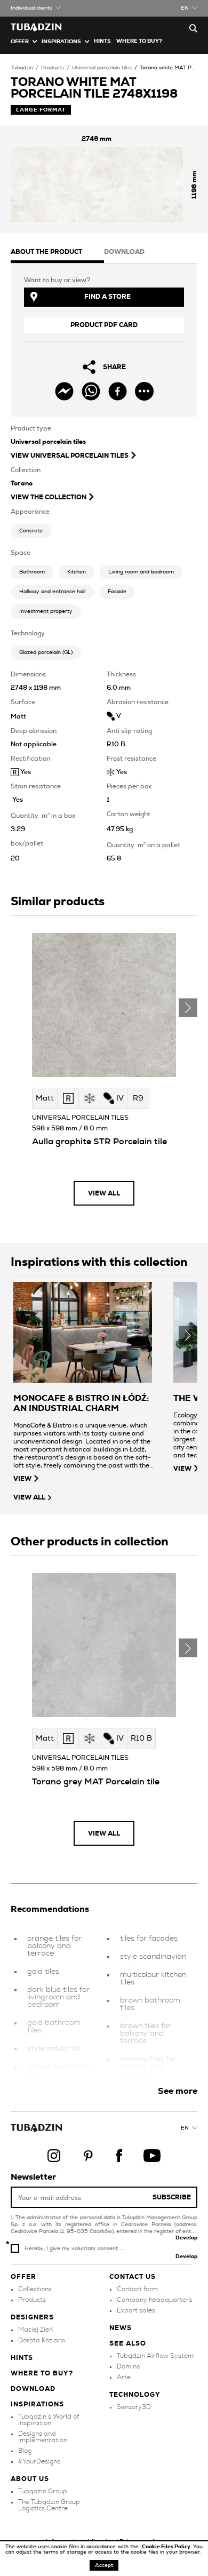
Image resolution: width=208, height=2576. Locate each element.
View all (104, 1193)
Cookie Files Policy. (167, 2547)
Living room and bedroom (141, 572)
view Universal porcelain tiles (70, 456)
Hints (102, 41)
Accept (104, 2565)
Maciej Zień (35, 2330)
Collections (35, 2289)
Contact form (137, 2289)
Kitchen (77, 572)
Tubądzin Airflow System (155, 2356)
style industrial (53, 2048)
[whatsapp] (91, 391)
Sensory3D (134, 2407)
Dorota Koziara (42, 2340)
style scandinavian (153, 1957)
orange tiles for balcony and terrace (54, 1946)
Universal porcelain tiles (102, 68)
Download (33, 2389)
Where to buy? (139, 41)
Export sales (136, 2310)
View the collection (49, 497)
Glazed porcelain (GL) (46, 652)
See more (178, 2091)
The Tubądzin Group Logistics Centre (49, 2505)
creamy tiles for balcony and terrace (148, 2067)
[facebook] (118, 391)
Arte (124, 2377)
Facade (117, 592)
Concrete (31, 531)
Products (53, 68)
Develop (186, 2238)
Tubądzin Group (43, 2491)
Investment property (46, 611)
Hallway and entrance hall (52, 592)
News (121, 2328)
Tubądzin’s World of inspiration (49, 2420)
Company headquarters (154, 2300)
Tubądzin (22, 68)
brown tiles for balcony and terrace (146, 2033)
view (22, 1479)
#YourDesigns (39, 2461)
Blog (25, 2451)
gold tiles (43, 1972)
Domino (129, 2366)
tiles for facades (149, 1939)
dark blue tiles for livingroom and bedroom (58, 1997)
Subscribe (172, 2197)
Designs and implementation (43, 2437)
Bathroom (32, 572)
